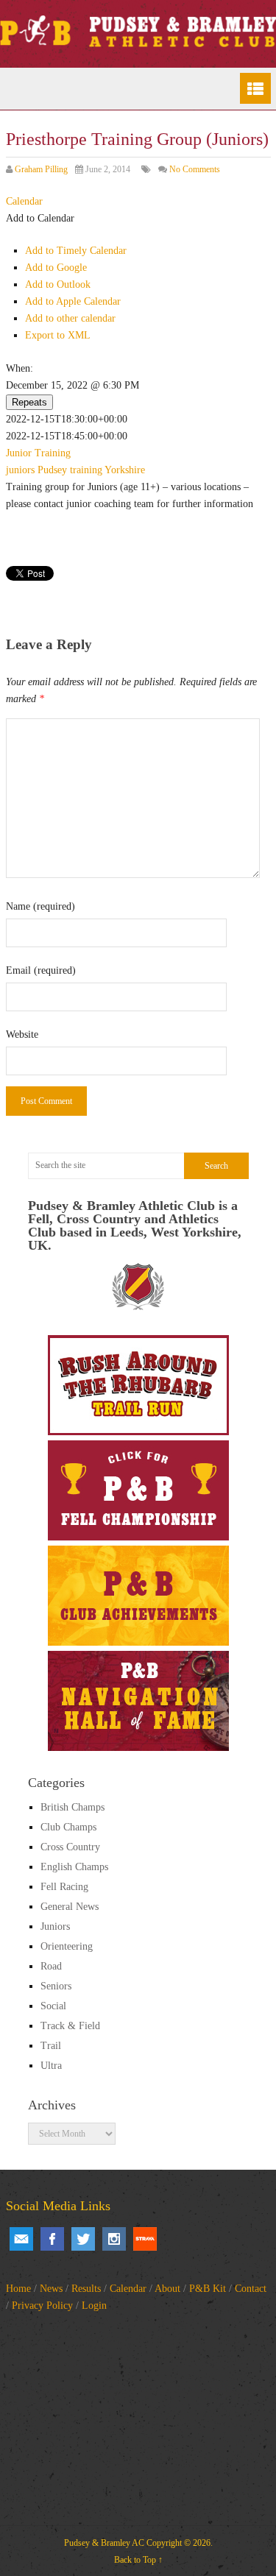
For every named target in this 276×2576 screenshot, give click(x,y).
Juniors (55, 1926)
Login (94, 2306)
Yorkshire (125, 470)
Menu (255, 88)
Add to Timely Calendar (76, 251)
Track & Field (70, 2026)
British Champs (72, 1807)
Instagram (114, 2239)
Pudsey (52, 470)
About (167, 2289)
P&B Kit (208, 2289)
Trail (51, 2046)
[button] (40, 218)
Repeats (29, 402)
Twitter (83, 2239)
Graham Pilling (41, 169)
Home (18, 2289)
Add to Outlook (58, 284)
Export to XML (58, 335)
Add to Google (56, 268)
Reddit (145, 2239)
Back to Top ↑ (138, 2560)
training (86, 470)
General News (70, 1907)
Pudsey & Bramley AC (104, 2543)
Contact (251, 2289)
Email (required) (41, 970)
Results (86, 2289)
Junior (19, 453)
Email (21, 2239)
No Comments (195, 169)
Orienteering (67, 1946)
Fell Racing (64, 1887)
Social (53, 2006)
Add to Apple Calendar (73, 301)
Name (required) (40, 906)
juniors (20, 470)
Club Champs (68, 1827)
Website (22, 1034)
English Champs (74, 1867)
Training (53, 453)
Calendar (128, 2289)
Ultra (51, 2066)
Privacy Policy (42, 2306)
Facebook (52, 2239)
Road (51, 1966)
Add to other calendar (70, 318)
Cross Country (70, 1847)
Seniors (56, 1986)
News (51, 2289)
